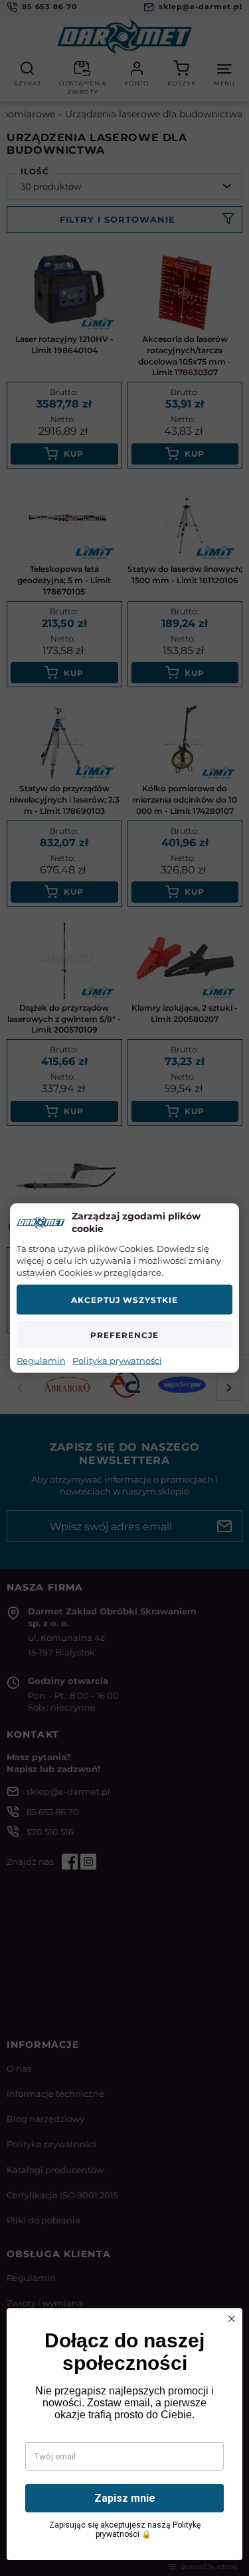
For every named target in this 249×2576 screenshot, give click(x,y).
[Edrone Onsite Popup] (124, 1288)
